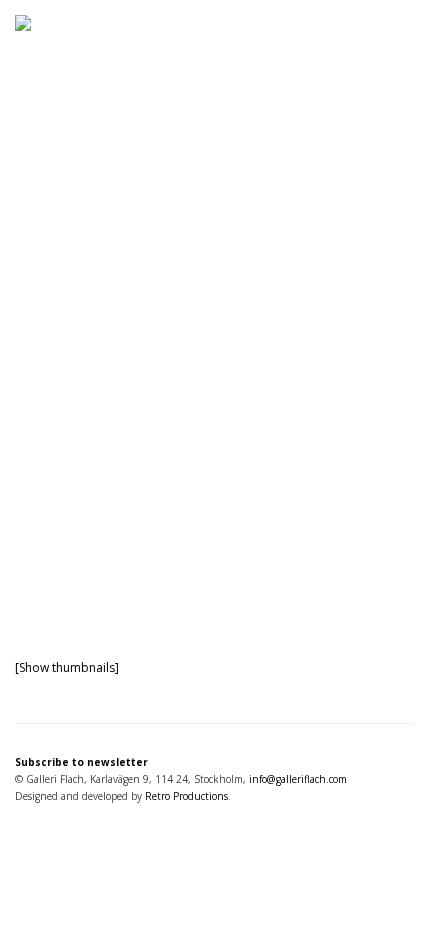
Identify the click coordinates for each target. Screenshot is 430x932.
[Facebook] (42, 834)
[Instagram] (24, 834)
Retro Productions (186, 796)
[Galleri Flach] (215, 66)
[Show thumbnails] (67, 667)
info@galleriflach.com (298, 779)
